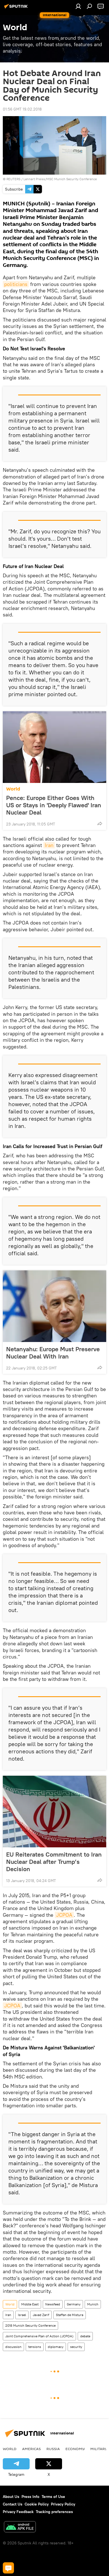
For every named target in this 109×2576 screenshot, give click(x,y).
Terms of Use (53, 2497)
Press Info (30, 2497)
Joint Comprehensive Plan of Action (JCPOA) (39, 2336)
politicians (16, 284)
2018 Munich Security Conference (30, 2325)
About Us (11, 2497)
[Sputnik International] (17, 8)
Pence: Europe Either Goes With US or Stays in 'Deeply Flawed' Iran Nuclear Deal (54, 805)
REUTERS (13, 179)
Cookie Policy (37, 2504)
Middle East (30, 2304)
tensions (35, 2347)
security (76, 2347)
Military (99, 2449)
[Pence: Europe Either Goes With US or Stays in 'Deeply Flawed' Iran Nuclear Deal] (54, 747)
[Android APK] (20, 2527)
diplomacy (56, 2347)
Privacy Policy (63, 2504)
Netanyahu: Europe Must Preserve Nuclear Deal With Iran (53, 1353)
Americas (31, 2449)
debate (85, 2336)
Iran (49, 845)
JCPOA (64, 1915)
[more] (100, 824)
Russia (53, 2449)
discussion (13, 2347)
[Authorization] (78, 6)
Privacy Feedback (18, 2512)
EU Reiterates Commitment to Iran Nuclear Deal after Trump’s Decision (54, 1862)
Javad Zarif (41, 2315)
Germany (74, 2304)
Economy (75, 2449)
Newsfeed (53, 2304)
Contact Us (13, 2504)
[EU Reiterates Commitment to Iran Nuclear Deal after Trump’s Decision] (54, 1812)
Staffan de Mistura (70, 2315)
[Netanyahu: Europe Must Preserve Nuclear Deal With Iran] (54, 1306)
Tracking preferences (54, 2512)
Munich (93, 2304)
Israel (22, 2315)
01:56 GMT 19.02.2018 (22, 109)
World (13, 789)
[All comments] (8, 2568)
